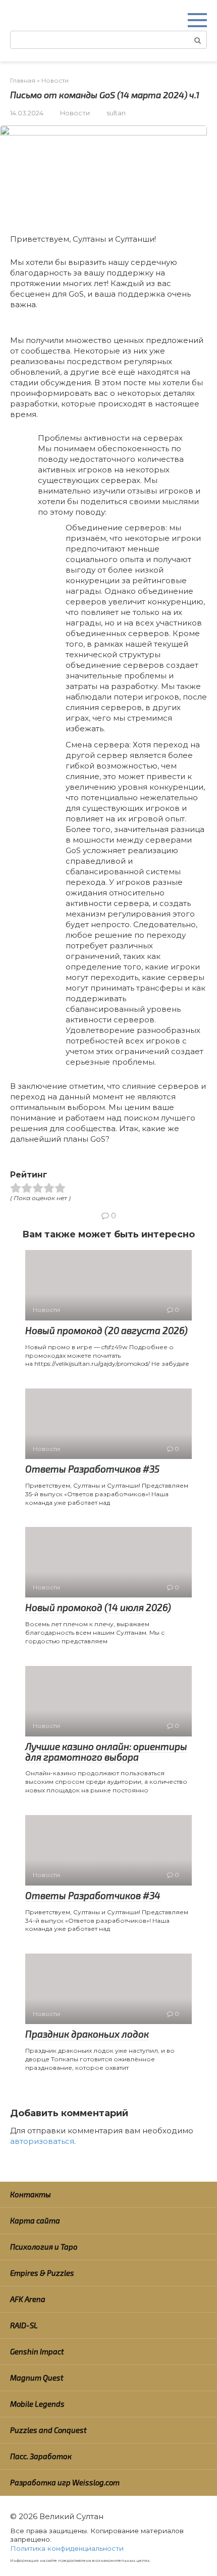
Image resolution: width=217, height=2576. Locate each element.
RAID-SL (24, 2325)
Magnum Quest (37, 2378)
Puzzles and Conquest (48, 2430)
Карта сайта (35, 2220)
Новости (75, 113)
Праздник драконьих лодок (87, 2034)
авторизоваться (42, 2141)
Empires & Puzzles (42, 2273)
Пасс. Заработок (41, 2456)
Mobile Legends (37, 2404)
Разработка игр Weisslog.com (65, 2482)
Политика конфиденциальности (67, 2548)
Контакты (31, 2194)
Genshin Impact (37, 2351)
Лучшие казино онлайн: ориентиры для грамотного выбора (106, 1752)
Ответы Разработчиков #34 (93, 1895)
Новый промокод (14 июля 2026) (98, 1607)
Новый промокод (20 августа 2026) (106, 1330)
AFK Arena (28, 2299)
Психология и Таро (44, 2247)
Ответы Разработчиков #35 (92, 1469)
